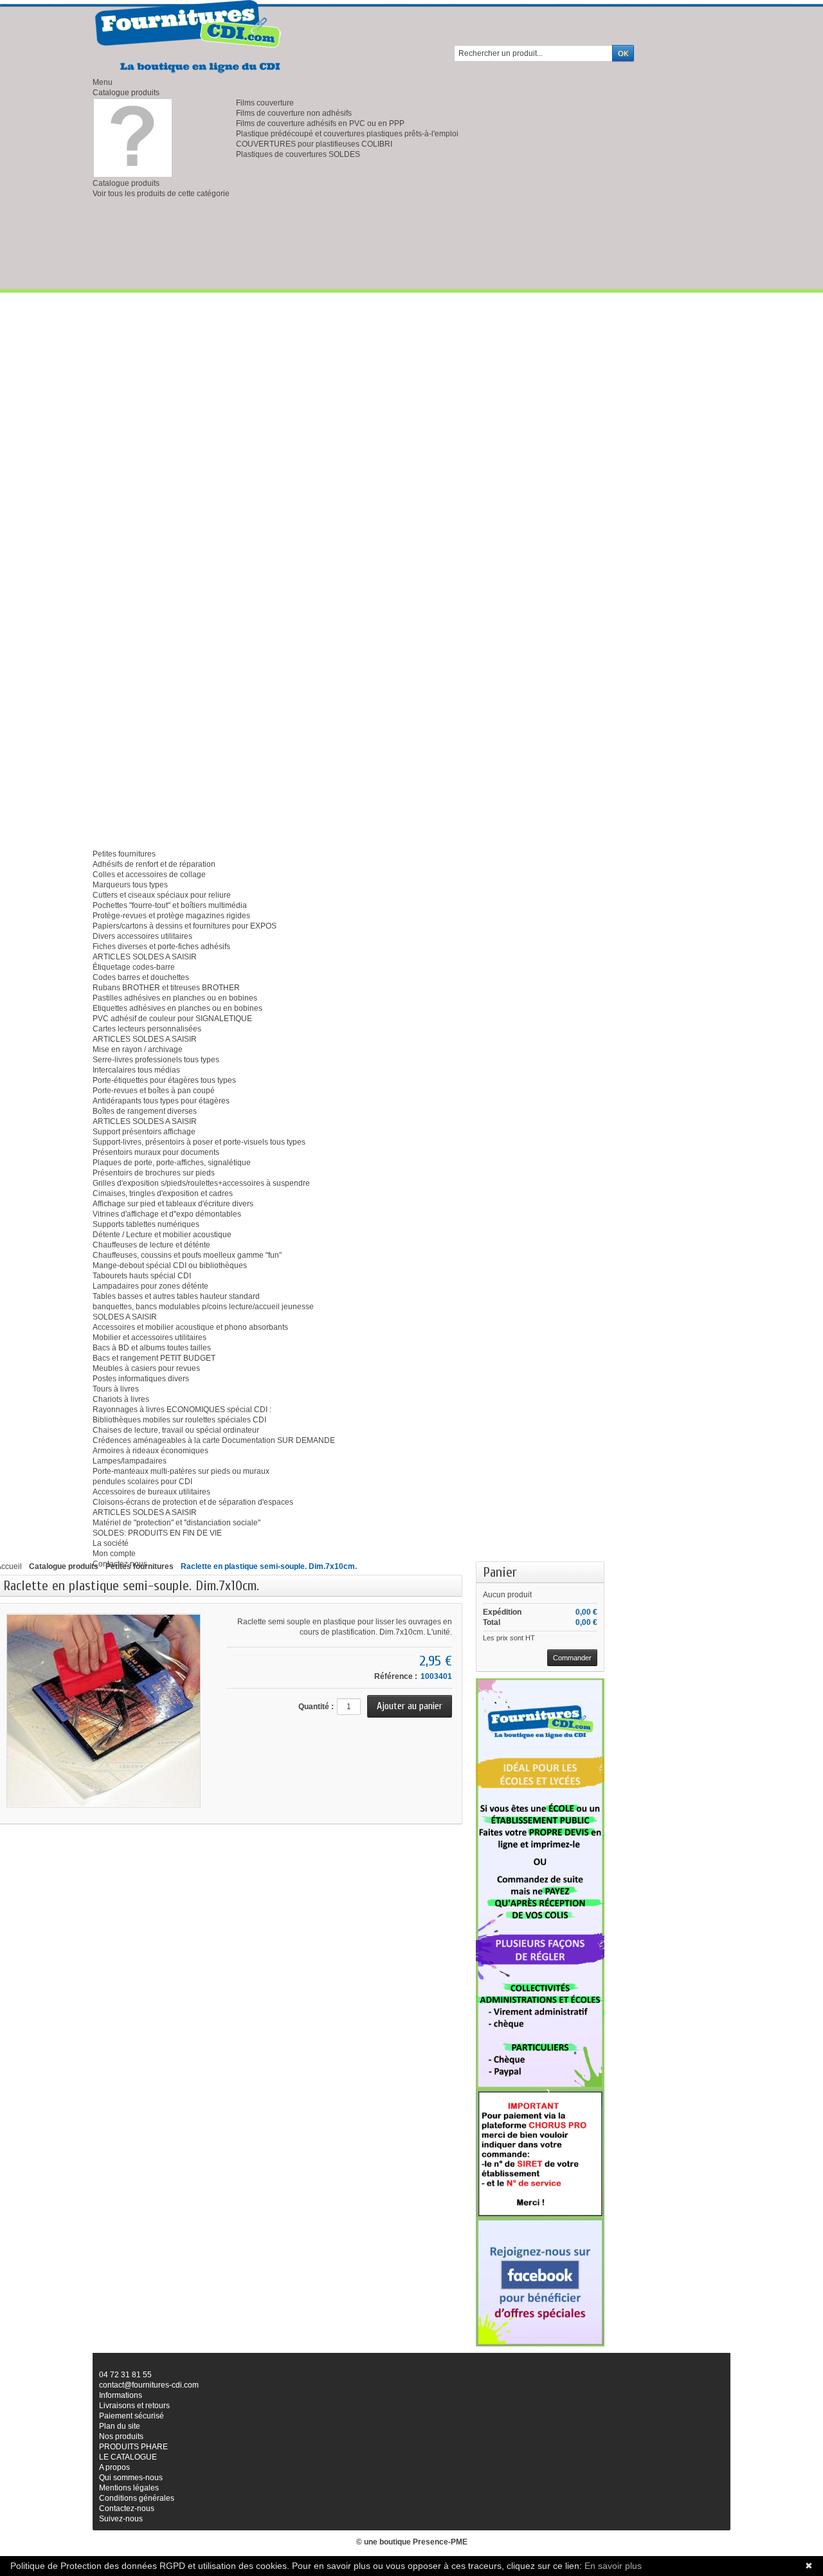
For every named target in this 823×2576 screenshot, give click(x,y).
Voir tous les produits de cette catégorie (161, 194)
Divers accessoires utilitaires (142, 936)
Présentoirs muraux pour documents (156, 1152)
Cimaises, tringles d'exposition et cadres (163, 1193)
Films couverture (265, 103)
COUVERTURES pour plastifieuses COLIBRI (314, 144)
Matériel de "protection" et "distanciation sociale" (176, 1523)
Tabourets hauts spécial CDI (142, 1276)
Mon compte (114, 1554)
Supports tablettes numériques (146, 1224)
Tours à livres (116, 1389)
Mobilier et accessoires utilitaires (149, 1338)
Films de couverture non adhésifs (294, 113)
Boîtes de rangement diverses (145, 1111)
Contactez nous (120, 1564)
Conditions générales (137, 2498)
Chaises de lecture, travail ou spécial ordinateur (176, 1430)
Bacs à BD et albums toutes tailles (152, 1348)
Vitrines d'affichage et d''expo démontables (167, 1214)
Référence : (396, 1676)
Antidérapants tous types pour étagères (161, 1101)
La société (111, 1543)
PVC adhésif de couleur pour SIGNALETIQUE (172, 1019)
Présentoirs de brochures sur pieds (154, 1173)
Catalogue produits (126, 93)
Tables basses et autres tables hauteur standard (176, 1296)
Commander (572, 1658)
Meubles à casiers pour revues (146, 1368)
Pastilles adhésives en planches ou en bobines (175, 998)
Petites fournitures (124, 854)
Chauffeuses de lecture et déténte (151, 1245)
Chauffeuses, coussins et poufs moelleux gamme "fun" (187, 1255)
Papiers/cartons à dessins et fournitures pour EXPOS (185, 926)
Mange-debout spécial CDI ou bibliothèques (170, 1265)
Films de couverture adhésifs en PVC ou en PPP (320, 123)
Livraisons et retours (134, 2406)
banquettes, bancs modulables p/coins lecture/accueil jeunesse (203, 1307)
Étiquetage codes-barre (134, 967)
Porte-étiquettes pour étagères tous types (164, 1080)
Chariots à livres (121, 1399)
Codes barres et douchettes (141, 977)
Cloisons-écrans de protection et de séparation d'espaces (193, 1502)
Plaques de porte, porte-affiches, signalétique (172, 1163)
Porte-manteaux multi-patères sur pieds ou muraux (181, 1471)
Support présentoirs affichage (144, 1132)
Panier (500, 1572)
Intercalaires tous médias (136, 1070)
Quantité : (316, 1707)
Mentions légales (129, 2488)
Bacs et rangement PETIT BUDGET (154, 1358)
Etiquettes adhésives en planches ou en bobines (177, 1008)
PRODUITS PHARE (133, 2447)
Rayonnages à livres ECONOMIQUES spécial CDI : (182, 1410)
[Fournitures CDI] (189, 37)
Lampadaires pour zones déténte (150, 1286)
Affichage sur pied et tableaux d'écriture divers (173, 1204)
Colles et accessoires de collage (149, 875)
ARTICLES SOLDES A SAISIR (145, 957)
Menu (103, 82)
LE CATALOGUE (128, 2457)
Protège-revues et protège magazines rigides (171, 916)
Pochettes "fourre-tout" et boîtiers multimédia (170, 905)
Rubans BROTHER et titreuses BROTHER (166, 988)
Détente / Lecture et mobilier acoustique (162, 1235)
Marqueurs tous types (130, 885)
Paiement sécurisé (131, 2416)
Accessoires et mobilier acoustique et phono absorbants (190, 1327)
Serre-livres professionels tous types (156, 1060)
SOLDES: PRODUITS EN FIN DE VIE (157, 1533)
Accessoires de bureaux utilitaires (151, 1492)
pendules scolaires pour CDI (142, 1482)
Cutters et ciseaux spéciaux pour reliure (162, 895)
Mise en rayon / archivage (138, 1049)
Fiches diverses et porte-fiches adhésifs (161, 947)
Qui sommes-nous (131, 2478)
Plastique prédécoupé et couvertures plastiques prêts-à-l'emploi (347, 134)
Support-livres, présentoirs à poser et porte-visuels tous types (199, 1142)
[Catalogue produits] (133, 138)
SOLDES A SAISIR (125, 1317)
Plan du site (120, 2426)
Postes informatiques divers (141, 1379)
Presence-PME (440, 2542)
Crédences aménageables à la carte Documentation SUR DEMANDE (214, 1440)
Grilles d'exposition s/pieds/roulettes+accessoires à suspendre (201, 1183)
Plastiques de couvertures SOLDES (298, 154)
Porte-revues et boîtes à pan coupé (154, 1091)
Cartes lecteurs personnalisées (147, 1029)
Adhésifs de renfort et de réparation (154, 864)
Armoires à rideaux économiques (150, 1451)
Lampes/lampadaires (130, 1461)
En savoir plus (613, 2566)
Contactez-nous (127, 2508)
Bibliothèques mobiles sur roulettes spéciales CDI (179, 1420)
